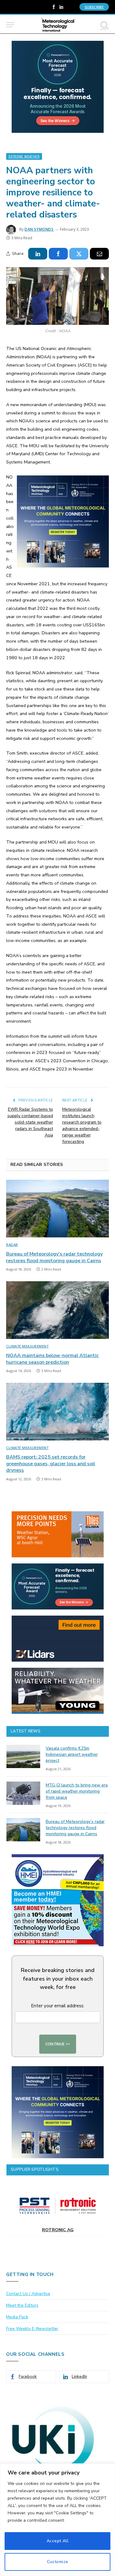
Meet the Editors (22, 2305)
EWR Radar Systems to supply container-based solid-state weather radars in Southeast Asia (30, 1122)
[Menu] (10, 25)
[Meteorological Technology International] (57, 25)
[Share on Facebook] (58, 254)
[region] (57, 2520)
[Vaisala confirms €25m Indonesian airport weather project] (23, 1756)
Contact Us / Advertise (28, 2294)
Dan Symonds (39, 229)
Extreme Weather (24, 156)
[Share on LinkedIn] (38, 254)
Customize (58, 2562)
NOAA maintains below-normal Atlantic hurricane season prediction (52, 1359)
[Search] (104, 25)
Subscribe (94, 7)
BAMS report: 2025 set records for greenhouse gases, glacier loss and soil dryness (51, 1464)
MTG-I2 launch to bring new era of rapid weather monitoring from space (77, 1791)
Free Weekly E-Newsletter (32, 2329)
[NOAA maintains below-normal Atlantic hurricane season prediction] (57, 1310)
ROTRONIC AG (58, 2230)
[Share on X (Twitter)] (79, 254)
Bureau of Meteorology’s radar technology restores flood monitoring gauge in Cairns (54, 1257)
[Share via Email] (99, 254)
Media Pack (17, 2317)
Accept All (57, 2541)
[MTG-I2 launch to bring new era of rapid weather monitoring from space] (23, 1793)
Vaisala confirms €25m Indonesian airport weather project (72, 1754)
